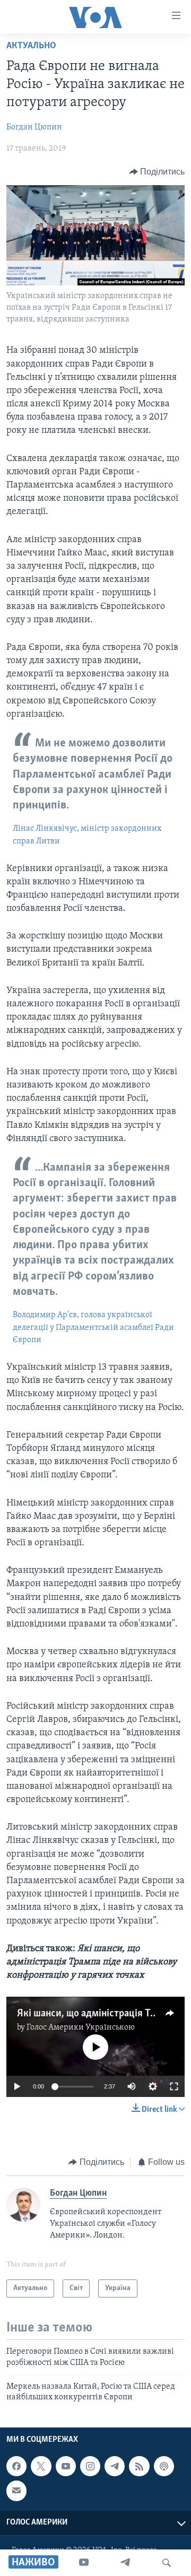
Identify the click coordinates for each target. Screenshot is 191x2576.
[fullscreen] (174, 2086)
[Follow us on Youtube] (66, 2466)
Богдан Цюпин (34, 127)
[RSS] (139, 2466)
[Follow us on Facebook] (16, 2466)
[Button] (157, 172)
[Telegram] (125, 2563)
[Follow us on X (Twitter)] (41, 2466)
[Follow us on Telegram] (115, 2466)
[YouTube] (84, 2563)
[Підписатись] (16, 2491)
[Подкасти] (164, 2466)
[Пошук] (167, 2563)
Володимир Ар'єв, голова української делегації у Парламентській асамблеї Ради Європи (93, 1328)
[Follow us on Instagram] (90, 2466)
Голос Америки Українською (81, 2027)
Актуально (31, 46)
